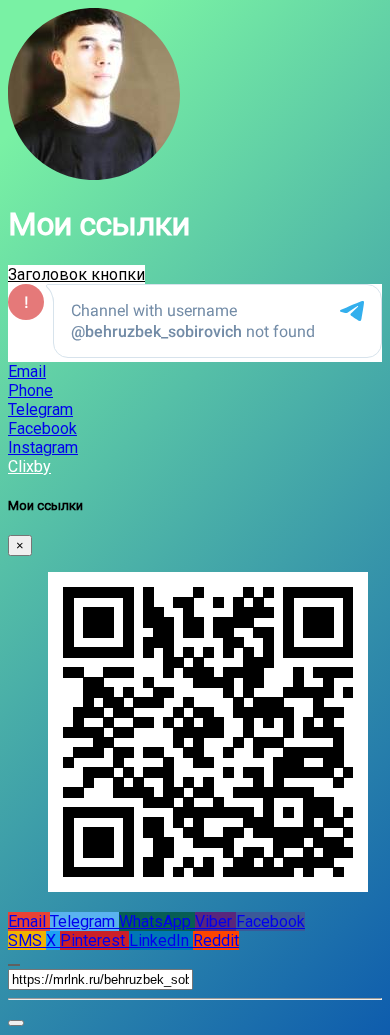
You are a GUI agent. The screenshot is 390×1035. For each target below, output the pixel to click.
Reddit (216, 940)
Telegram (84, 921)
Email (29, 921)
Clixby (29, 466)
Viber (215, 921)
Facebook (270, 921)
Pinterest (94, 940)
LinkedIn (161, 940)
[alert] (16, 1023)
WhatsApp (157, 921)
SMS (27, 940)
